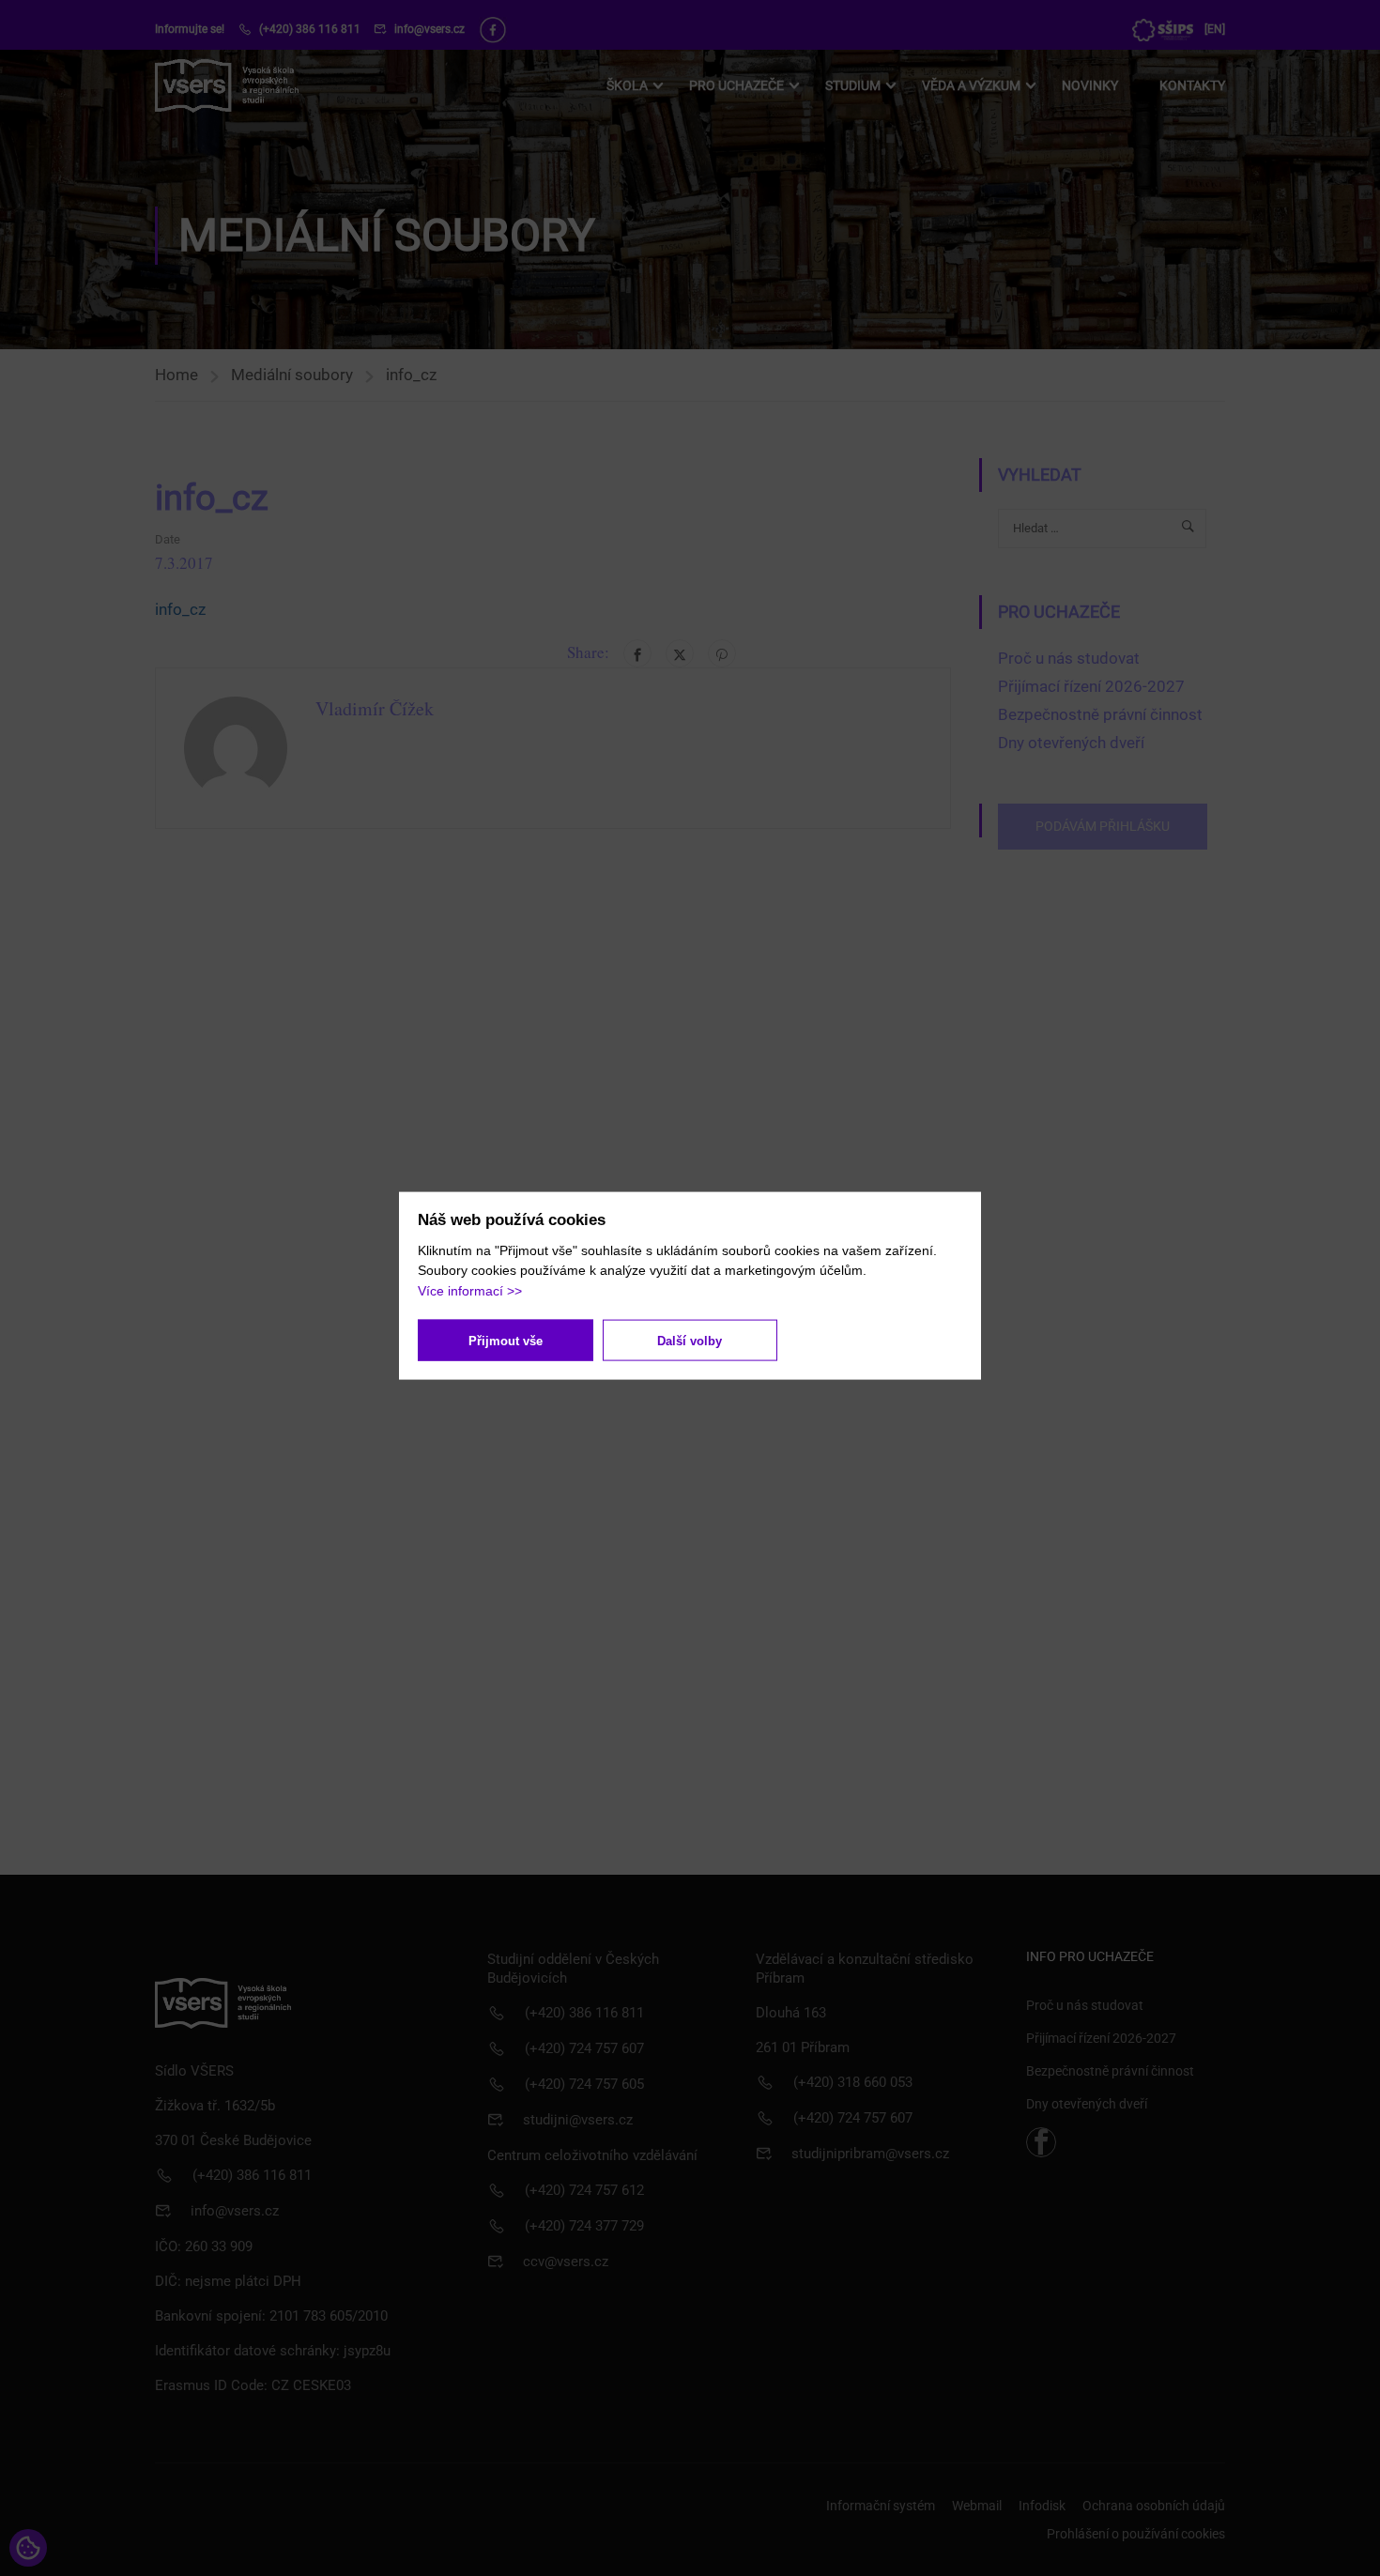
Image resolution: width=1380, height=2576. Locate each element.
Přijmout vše (506, 1340)
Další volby (690, 1340)
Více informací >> (470, 1290)
